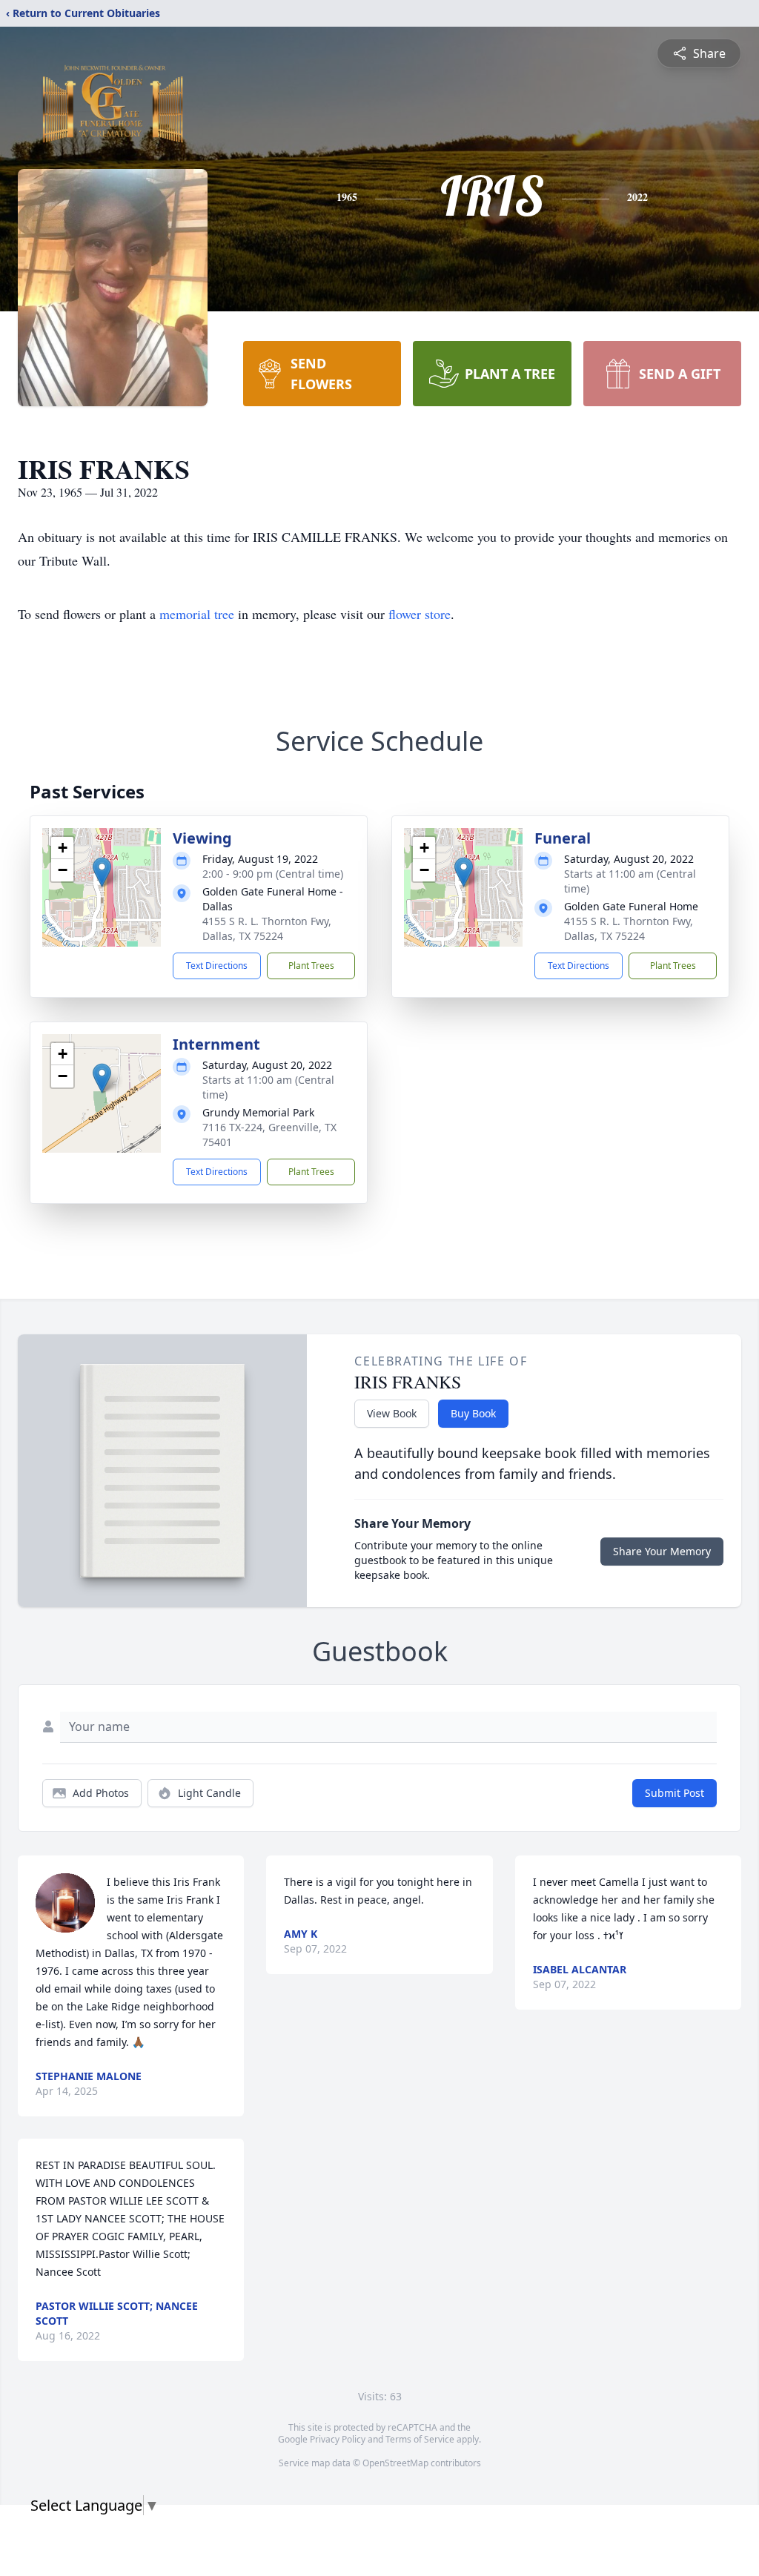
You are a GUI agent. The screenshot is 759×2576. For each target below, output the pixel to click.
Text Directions (217, 966)
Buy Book (473, 1413)
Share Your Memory (662, 1551)
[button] (102, 872)
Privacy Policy (338, 2439)
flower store (420, 614)
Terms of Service (420, 2439)
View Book (392, 1413)
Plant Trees (311, 966)
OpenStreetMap (395, 2463)
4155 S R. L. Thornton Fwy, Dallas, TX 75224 (267, 928)
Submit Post (675, 1793)
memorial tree (197, 614)
